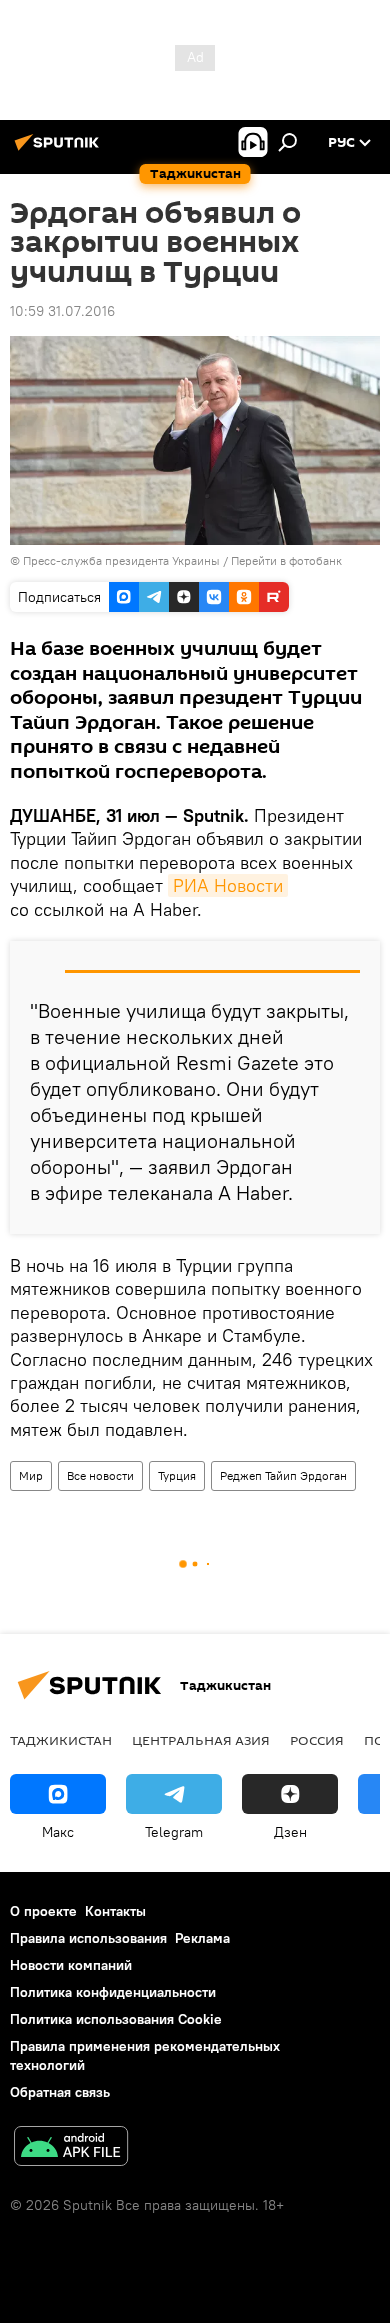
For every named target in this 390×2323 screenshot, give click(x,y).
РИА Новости (228, 885)
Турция (177, 1475)
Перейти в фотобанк (286, 560)
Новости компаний (71, 1965)
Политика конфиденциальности (113, 1992)
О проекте (43, 1911)
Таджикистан (61, 1740)
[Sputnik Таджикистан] (60, 150)
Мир (31, 1475)
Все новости (100, 1475)
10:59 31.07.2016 (62, 311)
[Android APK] (71, 2148)
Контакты (115, 1911)
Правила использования (88, 1938)
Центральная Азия (201, 1740)
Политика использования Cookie (116, 2019)
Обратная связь (60, 2092)
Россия (317, 1740)
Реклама (202, 1938)
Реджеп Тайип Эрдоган (283, 1475)
